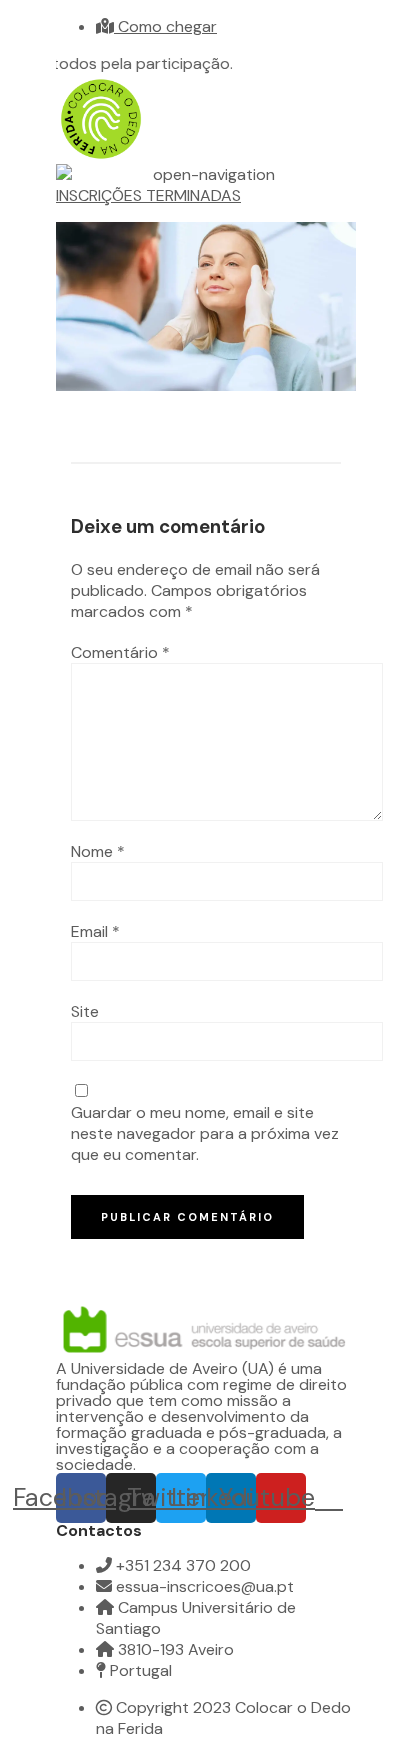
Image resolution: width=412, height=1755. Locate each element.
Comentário (120, 652)
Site (85, 1011)
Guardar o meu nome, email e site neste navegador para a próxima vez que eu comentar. (205, 1133)
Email (95, 931)
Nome (98, 851)
